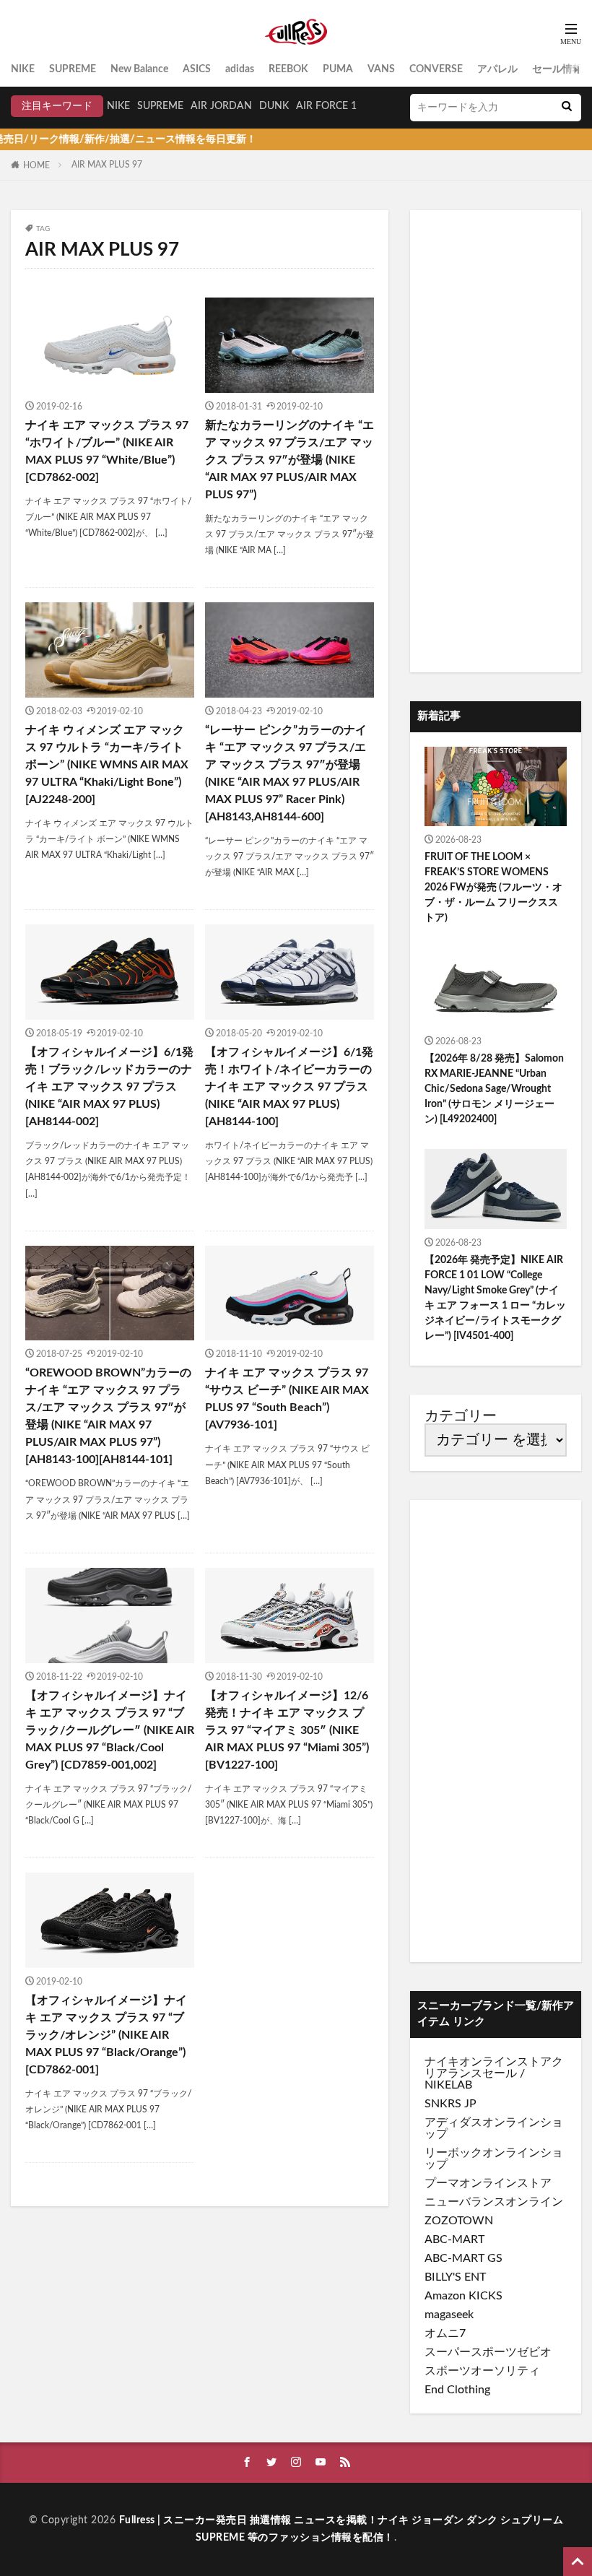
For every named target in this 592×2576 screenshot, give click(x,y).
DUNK (274, 106)
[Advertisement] (496, 441)
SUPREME (73, 69)
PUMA (338, 69)
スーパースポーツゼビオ (488, 2352)
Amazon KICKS (463, 2296)
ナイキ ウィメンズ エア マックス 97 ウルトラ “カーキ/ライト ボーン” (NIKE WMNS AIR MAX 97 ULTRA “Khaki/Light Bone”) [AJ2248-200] (107, 765)
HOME (36, 165)
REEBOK (288, 69)
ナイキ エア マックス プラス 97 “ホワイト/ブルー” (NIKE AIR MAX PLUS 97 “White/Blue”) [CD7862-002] (107, 451)
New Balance (139, 69)
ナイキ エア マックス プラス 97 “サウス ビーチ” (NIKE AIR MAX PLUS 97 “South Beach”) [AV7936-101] (287, 1399)
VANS (381, 69)
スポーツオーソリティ (482, 2371)
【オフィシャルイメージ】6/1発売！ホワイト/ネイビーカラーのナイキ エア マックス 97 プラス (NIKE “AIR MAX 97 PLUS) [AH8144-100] (289, 1087)
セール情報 (557, 69)
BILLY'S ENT (455, 2277)
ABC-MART (454, 2239)
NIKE (23, 69)
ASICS (197, 69)
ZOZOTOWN (459, 2221)
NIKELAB (448, 2085)
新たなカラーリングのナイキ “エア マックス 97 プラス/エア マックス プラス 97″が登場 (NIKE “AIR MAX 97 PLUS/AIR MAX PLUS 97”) (290, 460)
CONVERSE (436, 69)
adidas (240, 69)
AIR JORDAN (221, 106)
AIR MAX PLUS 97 (107, 165)
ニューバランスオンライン (494, 2202)
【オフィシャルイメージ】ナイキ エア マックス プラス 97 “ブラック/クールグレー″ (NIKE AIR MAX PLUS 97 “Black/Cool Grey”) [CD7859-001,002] (110, 1730)
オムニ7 (445, 2333)
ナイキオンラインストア (488, 2062)
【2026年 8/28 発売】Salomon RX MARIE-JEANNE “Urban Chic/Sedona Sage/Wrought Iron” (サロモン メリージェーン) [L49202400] (494, 1089)
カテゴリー (461, 1416)
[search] (567, 108)
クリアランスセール (494, 2068)
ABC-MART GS (463, 2258)
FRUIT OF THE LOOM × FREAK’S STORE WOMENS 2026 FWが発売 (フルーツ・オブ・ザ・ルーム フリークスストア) (493, 888)
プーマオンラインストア (488, 2183)
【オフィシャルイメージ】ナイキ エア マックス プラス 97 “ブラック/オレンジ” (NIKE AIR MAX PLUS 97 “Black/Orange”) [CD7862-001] (106, 2035)
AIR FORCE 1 (326, 106)
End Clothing (457, 2390)
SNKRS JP (450, 2104)
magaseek (449, 2315)
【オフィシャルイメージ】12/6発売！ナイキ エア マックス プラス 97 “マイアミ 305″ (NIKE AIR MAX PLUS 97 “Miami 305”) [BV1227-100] (287, 1730)
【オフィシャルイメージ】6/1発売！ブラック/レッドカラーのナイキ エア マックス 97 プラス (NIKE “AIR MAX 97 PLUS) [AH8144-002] (109, 1087)
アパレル (497, 69)
